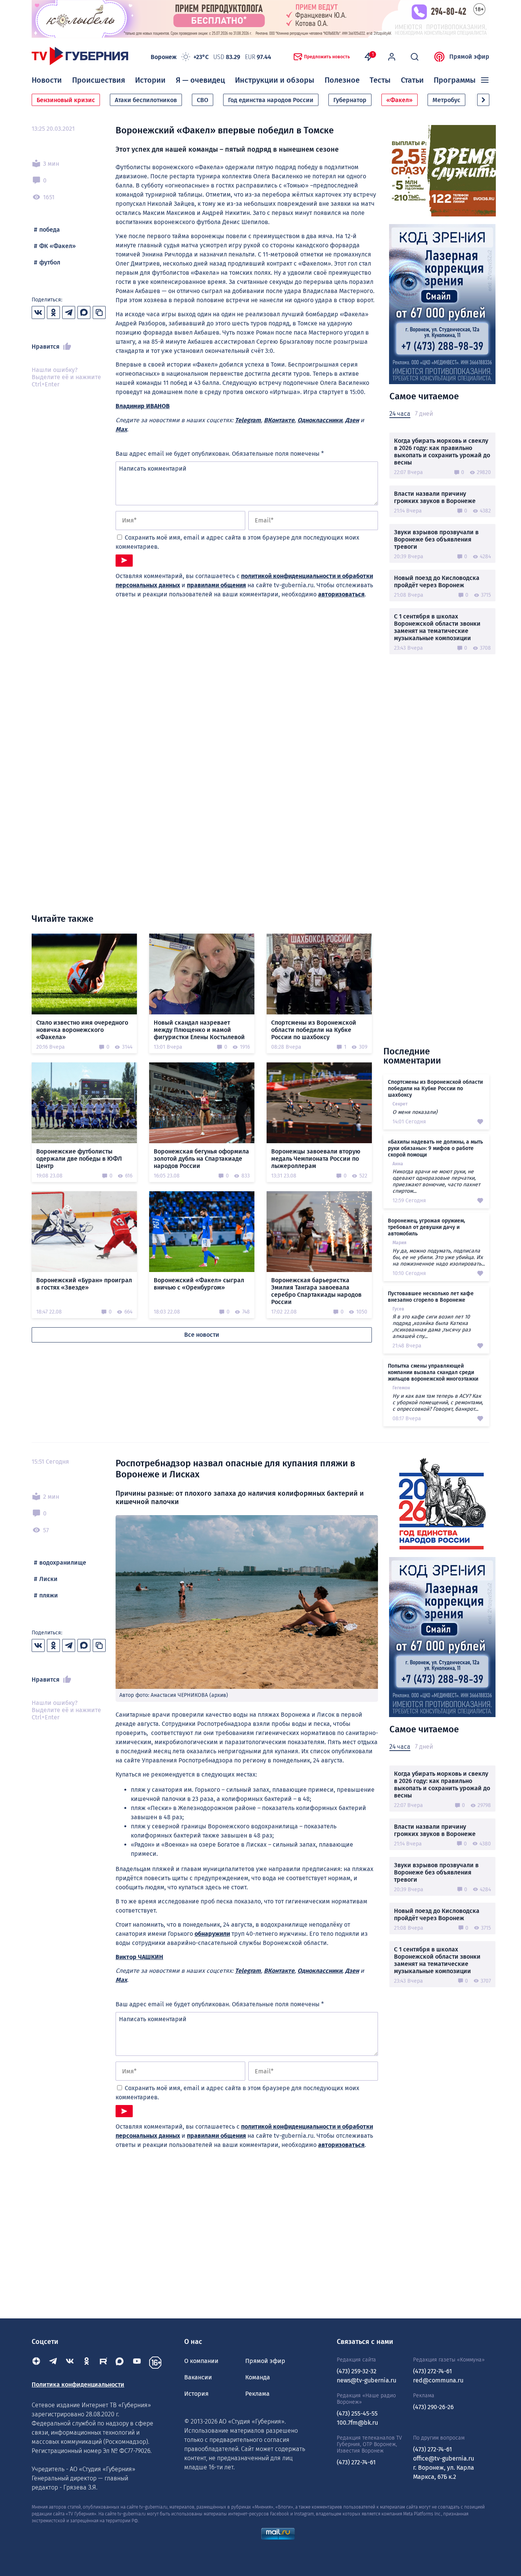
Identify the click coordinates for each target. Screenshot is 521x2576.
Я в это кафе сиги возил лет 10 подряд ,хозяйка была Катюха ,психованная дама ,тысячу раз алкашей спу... (432, 1326)
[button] (483, 100)
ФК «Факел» (58, 246)
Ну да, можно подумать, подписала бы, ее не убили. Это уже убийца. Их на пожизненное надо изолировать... (439, 1257)
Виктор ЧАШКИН (139, 1957)
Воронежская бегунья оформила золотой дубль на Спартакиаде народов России (201, 1159)
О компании (201, 2361)
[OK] (87, 2363)
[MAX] (120, 2363)
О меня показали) (415, 1112)
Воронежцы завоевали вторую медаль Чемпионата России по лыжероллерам (316, 1159)
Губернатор (350, 100)
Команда (258, 2377)
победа (50, 230)
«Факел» (400, 100)
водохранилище (63, 1563)
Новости (47, 80)
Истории (150, 80)
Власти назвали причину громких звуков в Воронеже (435, 497)
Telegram (248, 420)
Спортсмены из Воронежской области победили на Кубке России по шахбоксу (314, 1030)
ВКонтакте (279, 420)
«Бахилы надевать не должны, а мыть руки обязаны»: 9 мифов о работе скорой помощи (435, 1148)
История (196, 2394)
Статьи (412, 80)
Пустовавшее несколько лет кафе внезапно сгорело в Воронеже (431, 1297)
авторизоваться (341, 594)
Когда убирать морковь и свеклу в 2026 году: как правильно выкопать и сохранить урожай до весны (442, 452)
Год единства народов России (271, 100)
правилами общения (216, 585)
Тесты (380, 80)
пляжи (49, 1595)
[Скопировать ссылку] (99, 312)
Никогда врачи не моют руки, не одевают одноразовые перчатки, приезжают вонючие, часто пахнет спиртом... (436, 1181)
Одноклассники (320, 420)
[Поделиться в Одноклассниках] (53, 312)
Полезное (342, 80)
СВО (203, 100)
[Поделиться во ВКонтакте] (38, 312)
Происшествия (99, 80)
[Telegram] (53, 2363)
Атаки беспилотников (146, 100)
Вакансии (198, 2377)
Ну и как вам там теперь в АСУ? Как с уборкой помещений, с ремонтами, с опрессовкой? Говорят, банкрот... (438, 1403)
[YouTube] (137, 2363)
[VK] (70, 2363)
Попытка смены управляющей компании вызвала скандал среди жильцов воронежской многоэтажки (433, 1372)
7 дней (424, 414)
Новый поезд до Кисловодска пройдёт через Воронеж (437, 582)
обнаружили (212, 1934)
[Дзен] (36, 2363)
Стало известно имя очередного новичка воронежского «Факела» (82, 1030)
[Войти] (392, 57)
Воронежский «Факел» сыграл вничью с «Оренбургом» (199, 1284)
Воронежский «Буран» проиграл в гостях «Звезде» (84, 1284)
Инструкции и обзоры (275, 80)
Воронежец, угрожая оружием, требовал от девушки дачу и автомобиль (426, 1227)
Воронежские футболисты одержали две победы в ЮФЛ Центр (79, 1159)
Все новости (202, 1335)
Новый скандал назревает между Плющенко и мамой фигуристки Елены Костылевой (199, 1030)
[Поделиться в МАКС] (84, 312)
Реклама (257, 2394)
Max (121, 429)
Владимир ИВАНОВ (143, 406)
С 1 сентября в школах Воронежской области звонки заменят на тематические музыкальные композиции (437, 627)
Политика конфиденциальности (78, 2385)
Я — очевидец (200, 80)
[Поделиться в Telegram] (69, 312)
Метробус (446, 100)
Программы (455, 80)
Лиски (48, 1579)
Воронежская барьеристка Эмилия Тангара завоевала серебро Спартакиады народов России (316, 1291)
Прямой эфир (469, 57)
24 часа (400, 414)
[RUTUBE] (103, 2363)
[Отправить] (124, 561)
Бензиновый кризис (66, 100)
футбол (50, 262)
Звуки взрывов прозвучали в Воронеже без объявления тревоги (436, 539)
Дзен (352, 420)
